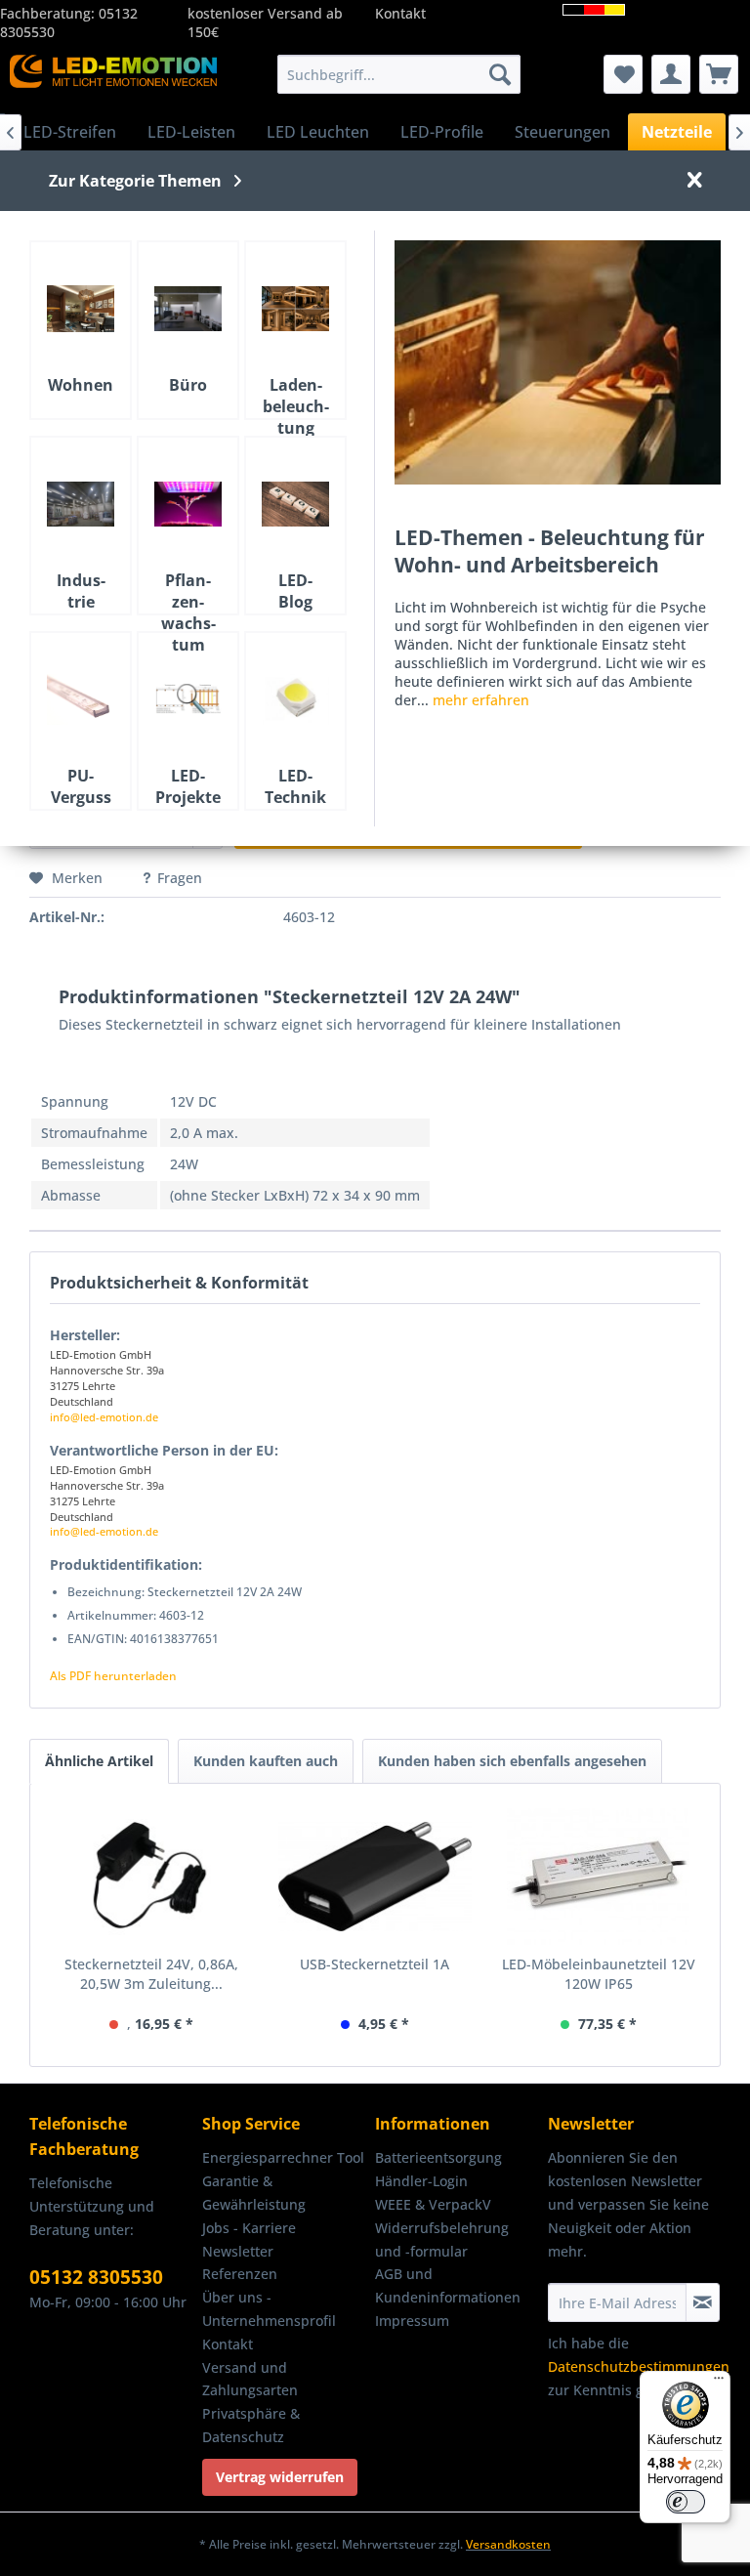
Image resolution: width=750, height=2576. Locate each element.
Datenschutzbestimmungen (639, 2366)
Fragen (180, 878)
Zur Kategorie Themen (135, 181)
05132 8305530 (96, 2277)
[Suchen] (500, 74)
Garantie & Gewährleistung (254, 2193)
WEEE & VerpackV (433, 2204)
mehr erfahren (481, 700)
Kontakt (400, 13)
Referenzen (240, 2274)
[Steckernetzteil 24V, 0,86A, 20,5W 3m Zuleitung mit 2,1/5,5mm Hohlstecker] (152, 1877)
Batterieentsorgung (438, 2157)
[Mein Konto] (671, 74)
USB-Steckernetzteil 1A (375, 1964)
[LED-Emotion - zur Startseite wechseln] (113, 79)
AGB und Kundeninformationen (448, 2285)
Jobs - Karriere (249, 2228)
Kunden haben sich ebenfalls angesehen (512, 1761)
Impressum (412, 2321)
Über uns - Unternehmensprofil (269, 2309)
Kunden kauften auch (266, 1761)
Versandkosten (508, 2544)
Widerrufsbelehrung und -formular (442, 2239)
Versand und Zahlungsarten (250, 2379)
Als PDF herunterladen (113, 1676)
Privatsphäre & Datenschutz (251, 2425)
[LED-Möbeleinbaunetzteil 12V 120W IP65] (598, 1877)
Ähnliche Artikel (99, 1761)
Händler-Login (421, 2181)
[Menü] (719, 2383)
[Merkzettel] (623, 74)
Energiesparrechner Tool (283, 2157)
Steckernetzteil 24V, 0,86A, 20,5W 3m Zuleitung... (151, 1974)
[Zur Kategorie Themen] (558, 362)
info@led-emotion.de (104, 1417)
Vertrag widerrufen (280, 2477)
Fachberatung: (49, 13)
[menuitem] (399, 74)
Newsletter (238, 2251)
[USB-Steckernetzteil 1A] (375, 1877)
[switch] (686, 2502)
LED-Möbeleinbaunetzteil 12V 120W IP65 (599, 1974)
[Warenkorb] (719, 74)
